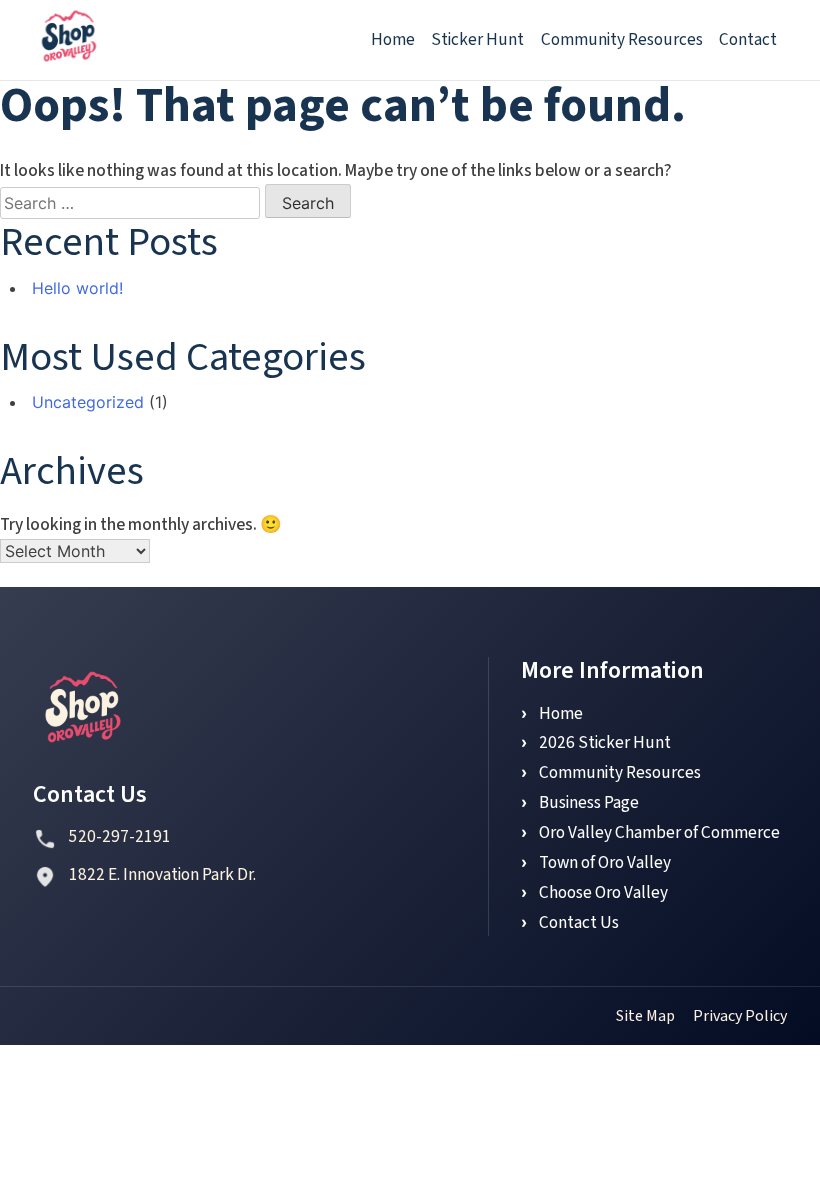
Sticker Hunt (477, 39)
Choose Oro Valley (603, 892)
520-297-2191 (120, 837)
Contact (748, 39)
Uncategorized (88, 402)
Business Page (589, 802)
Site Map (645, 1016)
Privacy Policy (740, 1016)
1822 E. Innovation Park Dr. (162, 875)
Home (393, 39)
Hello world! (77, 288)
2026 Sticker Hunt (605, 742)
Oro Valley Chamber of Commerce (659, 832)
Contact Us (579, 922)
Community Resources (622, 39)
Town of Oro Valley (605, 862)
